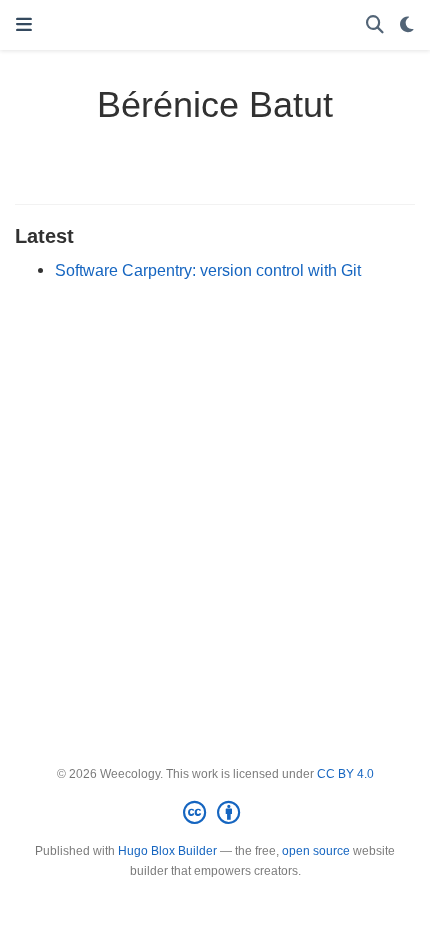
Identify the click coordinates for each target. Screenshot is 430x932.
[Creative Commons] (215, 813)
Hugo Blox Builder (167, 851)
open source (316, 851)
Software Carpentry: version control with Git (208, 270)
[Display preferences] (407, 25)
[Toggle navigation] (24, 25)
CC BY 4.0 (345, 774)
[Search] (375, 25)
